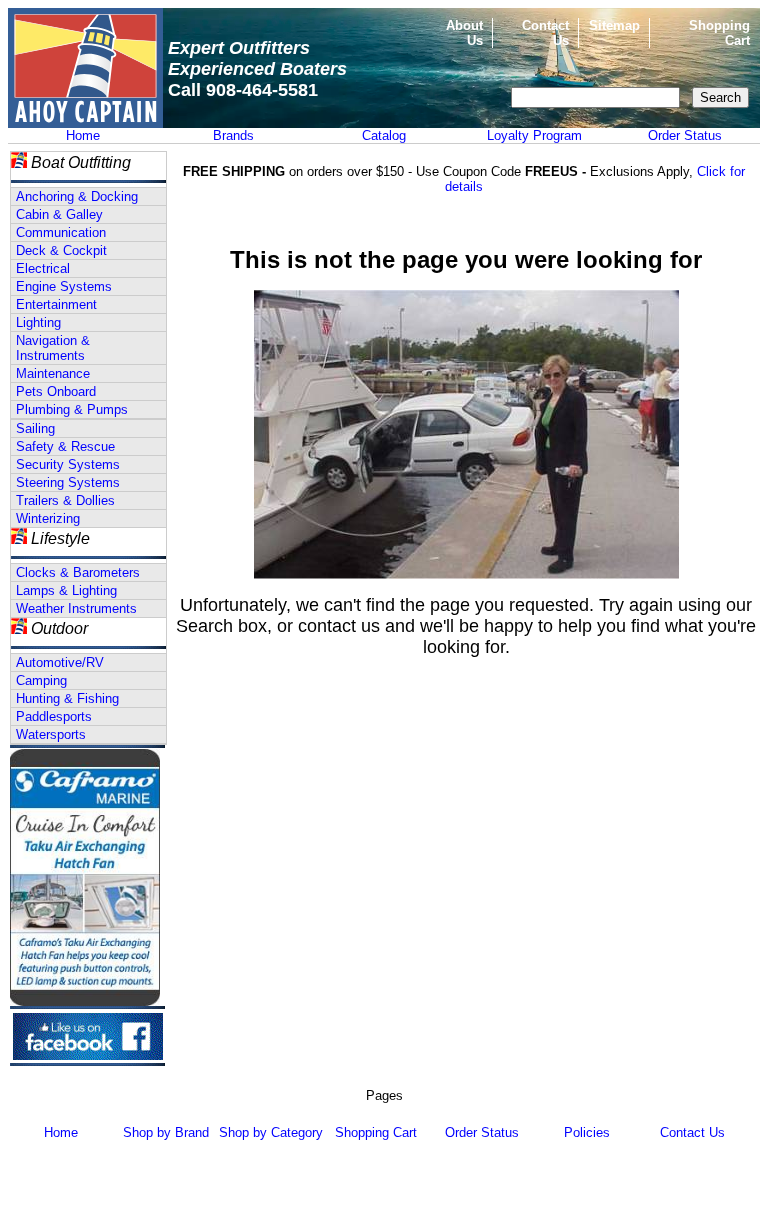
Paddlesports (54, 716)
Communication (61, 232)
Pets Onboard (56, 391)
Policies (587, 1132)
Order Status (685, 135)
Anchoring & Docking (77, 196)
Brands (233, 135)
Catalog (384, 135)
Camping (41, 680)
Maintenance (53, 373)
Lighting (38, 322)
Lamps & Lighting (66, 590)
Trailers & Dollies (65, 500)
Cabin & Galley (59, 214)
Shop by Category (271, 1132)
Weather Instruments (76, 608)
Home (83, 135)
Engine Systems (64, 286)
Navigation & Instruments (53, 348)
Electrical (43, 268)
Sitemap (614, 25)
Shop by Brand (166, 1132)
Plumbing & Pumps (72, 409)
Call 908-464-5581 (243, 90)
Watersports (51, 734)
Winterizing (48, 518)
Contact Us (692, 1132)
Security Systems (68, 464)
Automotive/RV (60, 662)
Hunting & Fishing (67, 698)
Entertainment (56, 304)
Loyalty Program (534, 135)
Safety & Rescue (65, 446)
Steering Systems (68, 482)
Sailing (35, 428)
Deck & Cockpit (61, 250)
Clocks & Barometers (78, 572)
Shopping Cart (376, 1132)
